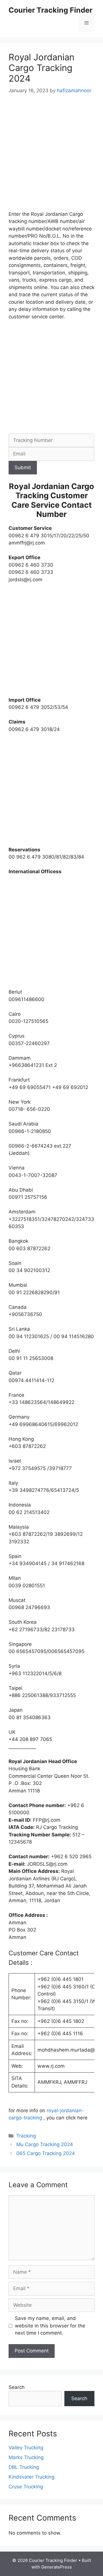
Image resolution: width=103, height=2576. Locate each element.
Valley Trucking (26, 2448)
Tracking (26, 2136)
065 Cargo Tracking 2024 (46, 2153)
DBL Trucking (24, 2467)
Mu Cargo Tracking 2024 (45, 2144)
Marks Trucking (26, 2457)
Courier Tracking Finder (50, 10)
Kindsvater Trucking (31, 2477)
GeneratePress (57, 2567)
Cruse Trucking (26, 2487)
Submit (23, 468)
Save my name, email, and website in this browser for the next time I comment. (50, 2326)
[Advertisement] (51, 157)
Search (17, 2387)
